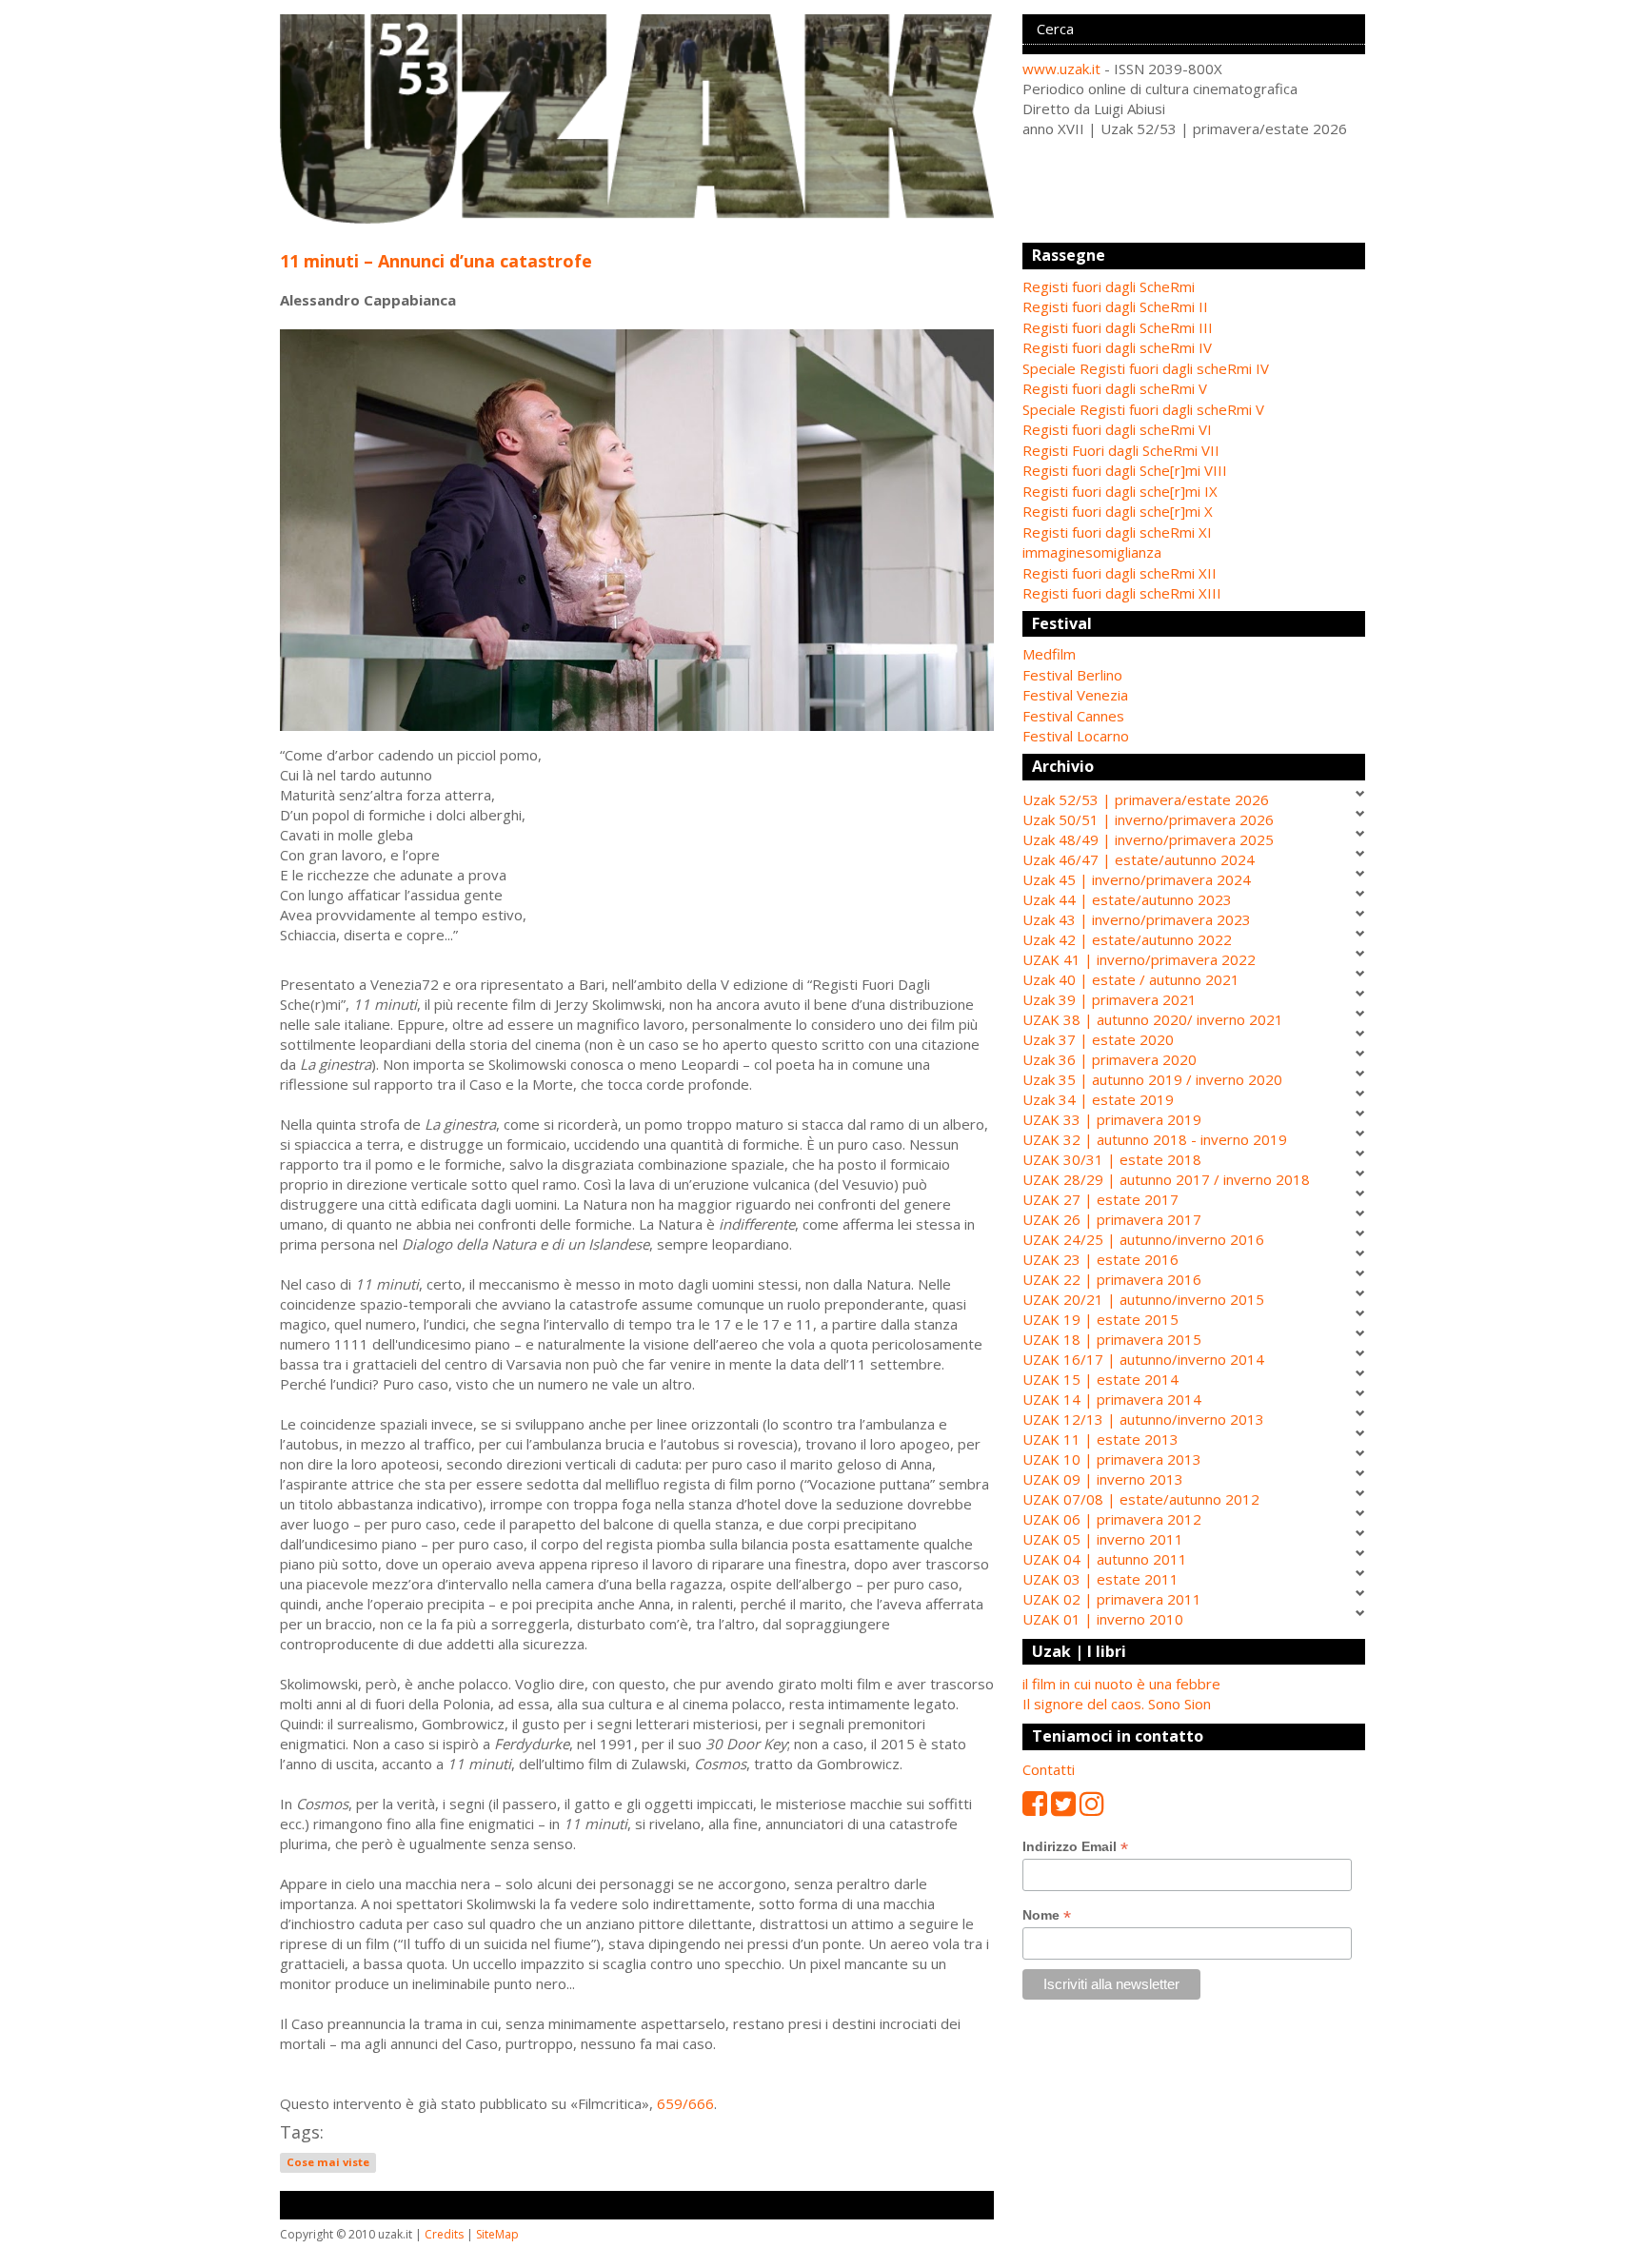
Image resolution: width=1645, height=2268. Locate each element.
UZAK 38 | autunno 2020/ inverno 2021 (1153, 1019)
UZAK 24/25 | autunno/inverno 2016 (1143, 1239)
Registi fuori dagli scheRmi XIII (1122, 593)
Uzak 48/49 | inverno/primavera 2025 (1148, 839)
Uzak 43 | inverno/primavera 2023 (1137, 919)
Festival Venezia (1075, 695)
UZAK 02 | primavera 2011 (1112, 1599)
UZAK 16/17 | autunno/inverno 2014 (1143, 1359)
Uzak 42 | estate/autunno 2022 (1127, 939)
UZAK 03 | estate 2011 (1100, 1579)
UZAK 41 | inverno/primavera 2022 (1139, 959)
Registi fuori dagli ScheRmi (1109, 286)
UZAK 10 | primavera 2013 (1112, 1459)
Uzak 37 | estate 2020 (1098, 1039)
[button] (1194, 654)
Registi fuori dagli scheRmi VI (1117, 429)
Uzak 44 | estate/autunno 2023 (1127, 899)
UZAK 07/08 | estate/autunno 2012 (1141, 1499)
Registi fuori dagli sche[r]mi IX (1120, 491)
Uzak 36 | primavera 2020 (1110, 1059)
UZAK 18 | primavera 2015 (1112, 1339)
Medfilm (1049, 654)
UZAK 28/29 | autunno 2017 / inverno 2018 (1166, 1179)
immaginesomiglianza (1092, 552)
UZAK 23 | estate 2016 (1100, 1259)
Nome (1047, 1915)
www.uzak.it (1061, 69)
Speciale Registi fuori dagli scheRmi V (1143, 409)
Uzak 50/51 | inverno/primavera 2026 (1148, 819)
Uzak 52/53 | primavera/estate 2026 (1146, 799)
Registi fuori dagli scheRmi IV (1117, 347)
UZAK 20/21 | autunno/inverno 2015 (1143, 1299)
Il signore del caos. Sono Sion (1117, 1704)
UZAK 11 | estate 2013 (1100, 1439)
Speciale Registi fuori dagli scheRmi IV (1146, 368)
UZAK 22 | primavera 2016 (1112, 1279)
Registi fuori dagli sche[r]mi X (1118, 511)
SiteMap (497, 2234)
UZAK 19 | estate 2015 (1100, 1319)
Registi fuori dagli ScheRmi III (1118, 327)
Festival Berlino (1072, 675)
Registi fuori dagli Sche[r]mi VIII (1125, 470)
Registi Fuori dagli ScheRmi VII (1121, 450)
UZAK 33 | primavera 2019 (1112, 1119)
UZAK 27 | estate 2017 (1100, 1199)
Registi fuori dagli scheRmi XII (1120, 573)
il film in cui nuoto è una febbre (1121, 1684)
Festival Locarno (1076, 736)
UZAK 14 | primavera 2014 (1112, 1399)
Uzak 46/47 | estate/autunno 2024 (1139, 859)
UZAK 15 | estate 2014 (1100, 1379)
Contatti (1049, 1769)
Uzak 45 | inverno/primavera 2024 (1137, 879)
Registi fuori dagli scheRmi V (1115, 388)
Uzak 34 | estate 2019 (1098, 1099)
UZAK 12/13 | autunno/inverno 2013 (1143, 1419)
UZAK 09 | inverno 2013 (1103, 1479)
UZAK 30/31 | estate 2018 (1112, 1159)
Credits (444, 2234)
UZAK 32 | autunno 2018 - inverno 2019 (1155, 1139)
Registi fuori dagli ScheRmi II (1115, 306)
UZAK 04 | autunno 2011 (1105, 1559)
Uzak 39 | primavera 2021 (1110, 999)
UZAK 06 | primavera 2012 (1112, 1519)
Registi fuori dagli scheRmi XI (1117, 532)
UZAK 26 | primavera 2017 (1112, 1219)
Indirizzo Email (1075, 1847)
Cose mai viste (328, 2163)
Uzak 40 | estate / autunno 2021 (1131, 979)
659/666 (685, 2103)
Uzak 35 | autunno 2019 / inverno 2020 (1152, 1079)
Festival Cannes (1073, 716)
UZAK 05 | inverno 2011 (1103, 1539)
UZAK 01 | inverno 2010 (1103, 1619)
